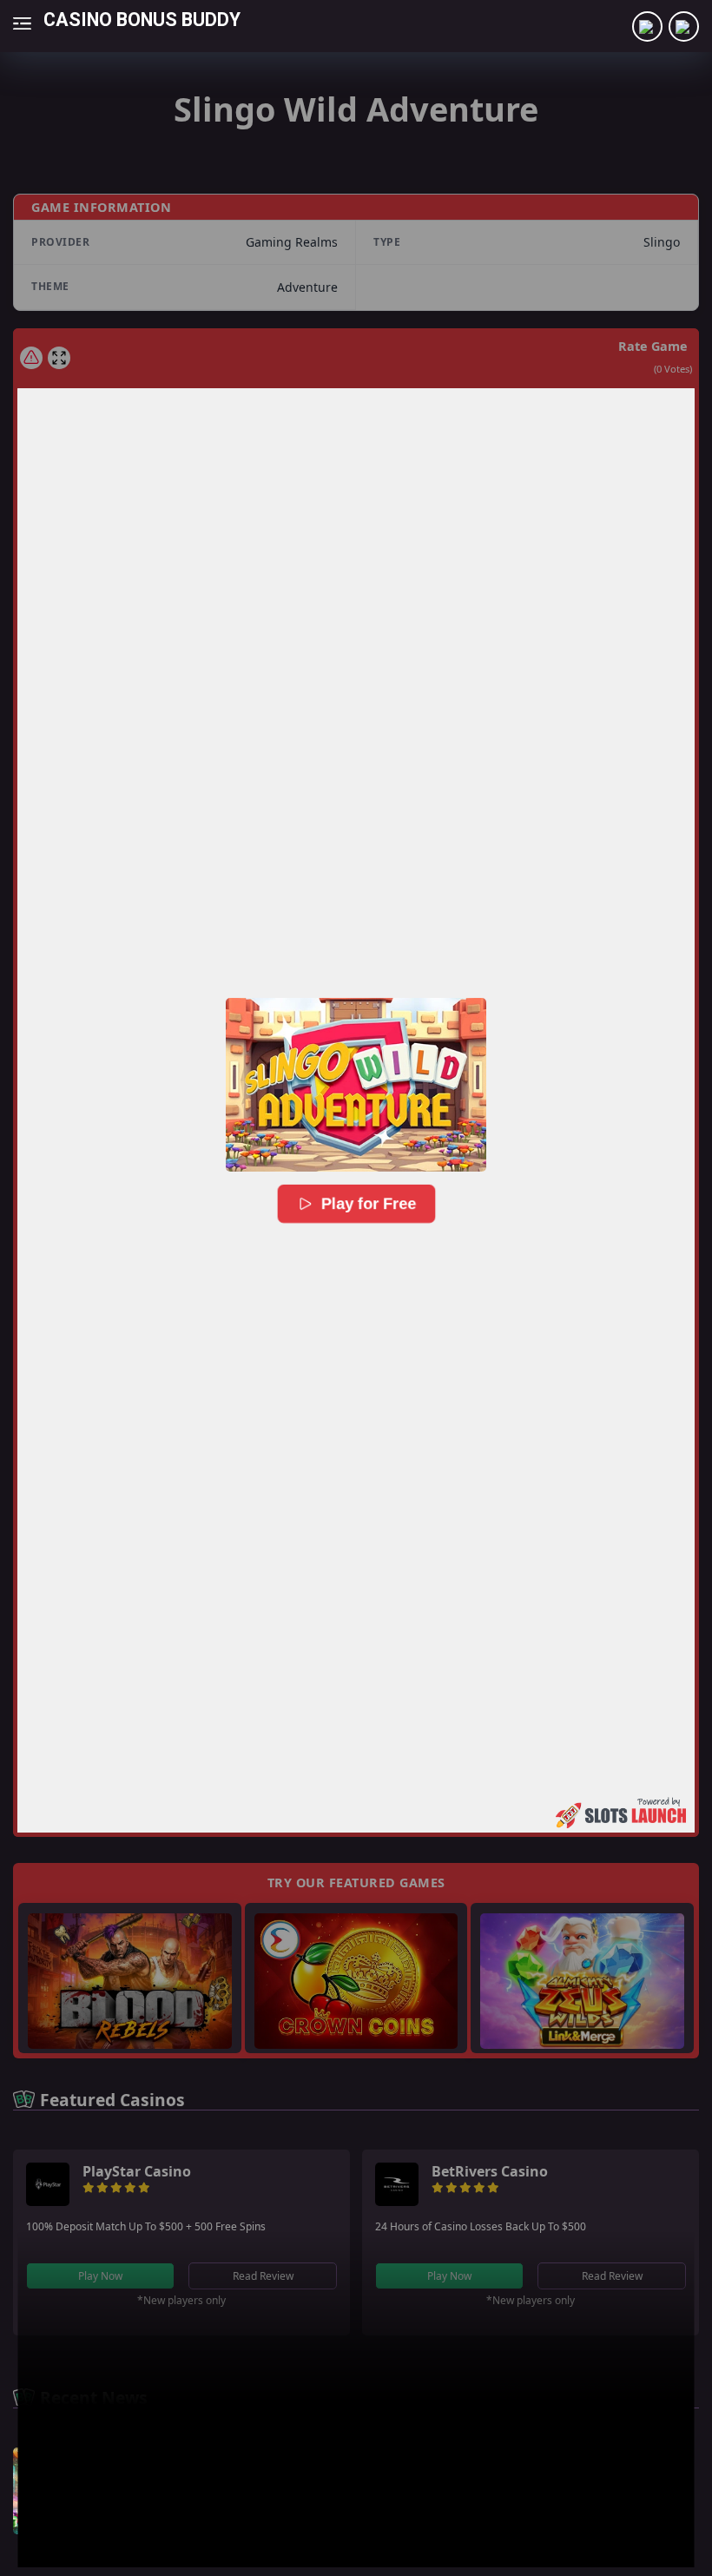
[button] (356, 1085)
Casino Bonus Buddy (142, 19)
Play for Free (369, 1203)
